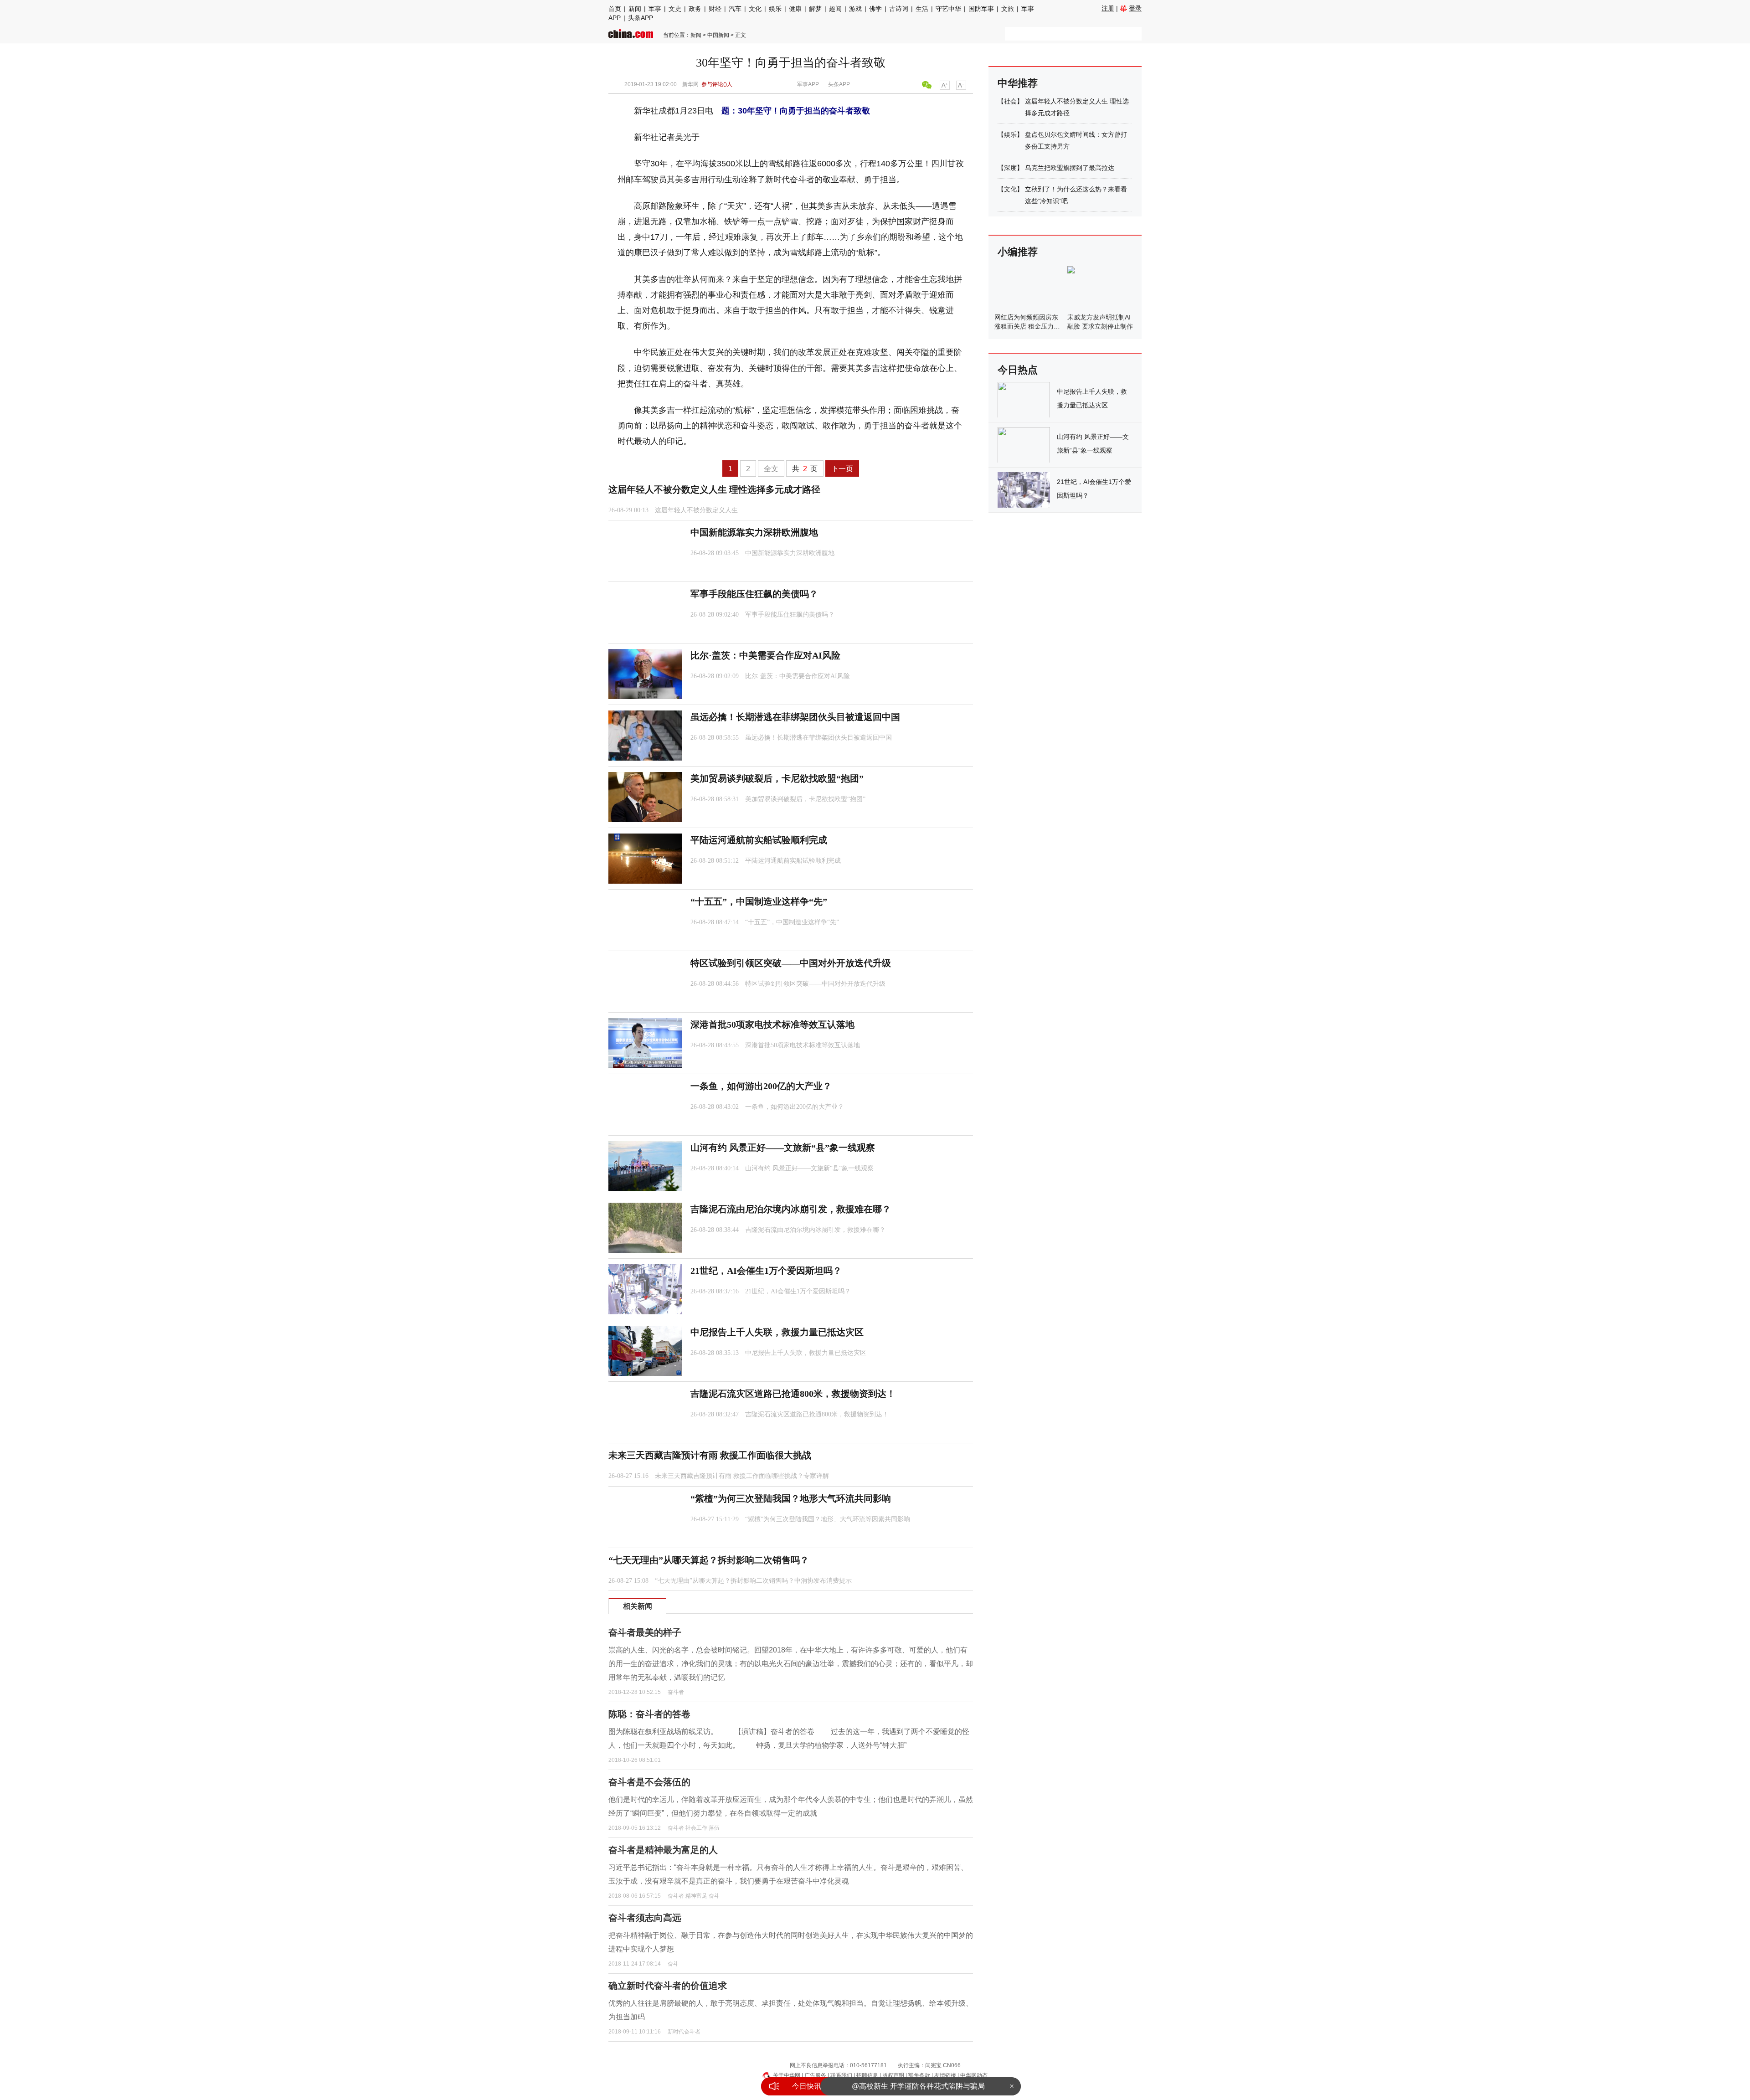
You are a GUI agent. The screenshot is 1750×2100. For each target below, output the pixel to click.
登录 (1135, 8)
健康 (795, 9)
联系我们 (841, 2075)
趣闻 (835, 9)
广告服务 (815, 2075)
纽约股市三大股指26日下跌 (918, 2086)
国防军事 (981, 9)
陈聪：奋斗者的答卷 (649, 1714)
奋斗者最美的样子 (645, 1632)
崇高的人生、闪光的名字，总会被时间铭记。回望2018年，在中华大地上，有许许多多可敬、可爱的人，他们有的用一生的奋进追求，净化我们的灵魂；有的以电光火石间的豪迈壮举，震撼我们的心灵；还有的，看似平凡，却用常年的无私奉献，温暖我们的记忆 (791, 1663)
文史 (675, 9)
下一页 (842, 469)
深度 (1010, 168)
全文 (771, 469)
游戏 (855, 9)
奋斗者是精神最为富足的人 (663, 1850)
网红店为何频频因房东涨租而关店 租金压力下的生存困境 (1027, 326)
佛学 (875, 9)
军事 (655, 9)
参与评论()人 (717, 84)
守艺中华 (948, 9)
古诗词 (899, 9)
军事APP (808, 84)
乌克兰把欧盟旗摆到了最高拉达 (1070, 168)
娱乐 (775, 9)
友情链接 (945, 2075)
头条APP (641, 18)
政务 (695, 9)
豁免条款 (919, 2075)
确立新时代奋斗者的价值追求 (668, 1986)
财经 (715, 9)
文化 (755, 9)
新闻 (635, 9)
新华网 (690, 84)
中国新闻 (718, 35)
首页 (615, 9)
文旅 (1008, 9)
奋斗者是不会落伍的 (649, 1782)
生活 (922, 9)
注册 (1108, 8)
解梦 (815, 9)
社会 (1010, 101)
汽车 (735, 9)
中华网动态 (974, 2075)
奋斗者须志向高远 (645, 1918)
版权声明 (893, 2075)
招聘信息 (867, 2075)
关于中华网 (787, 2075)
